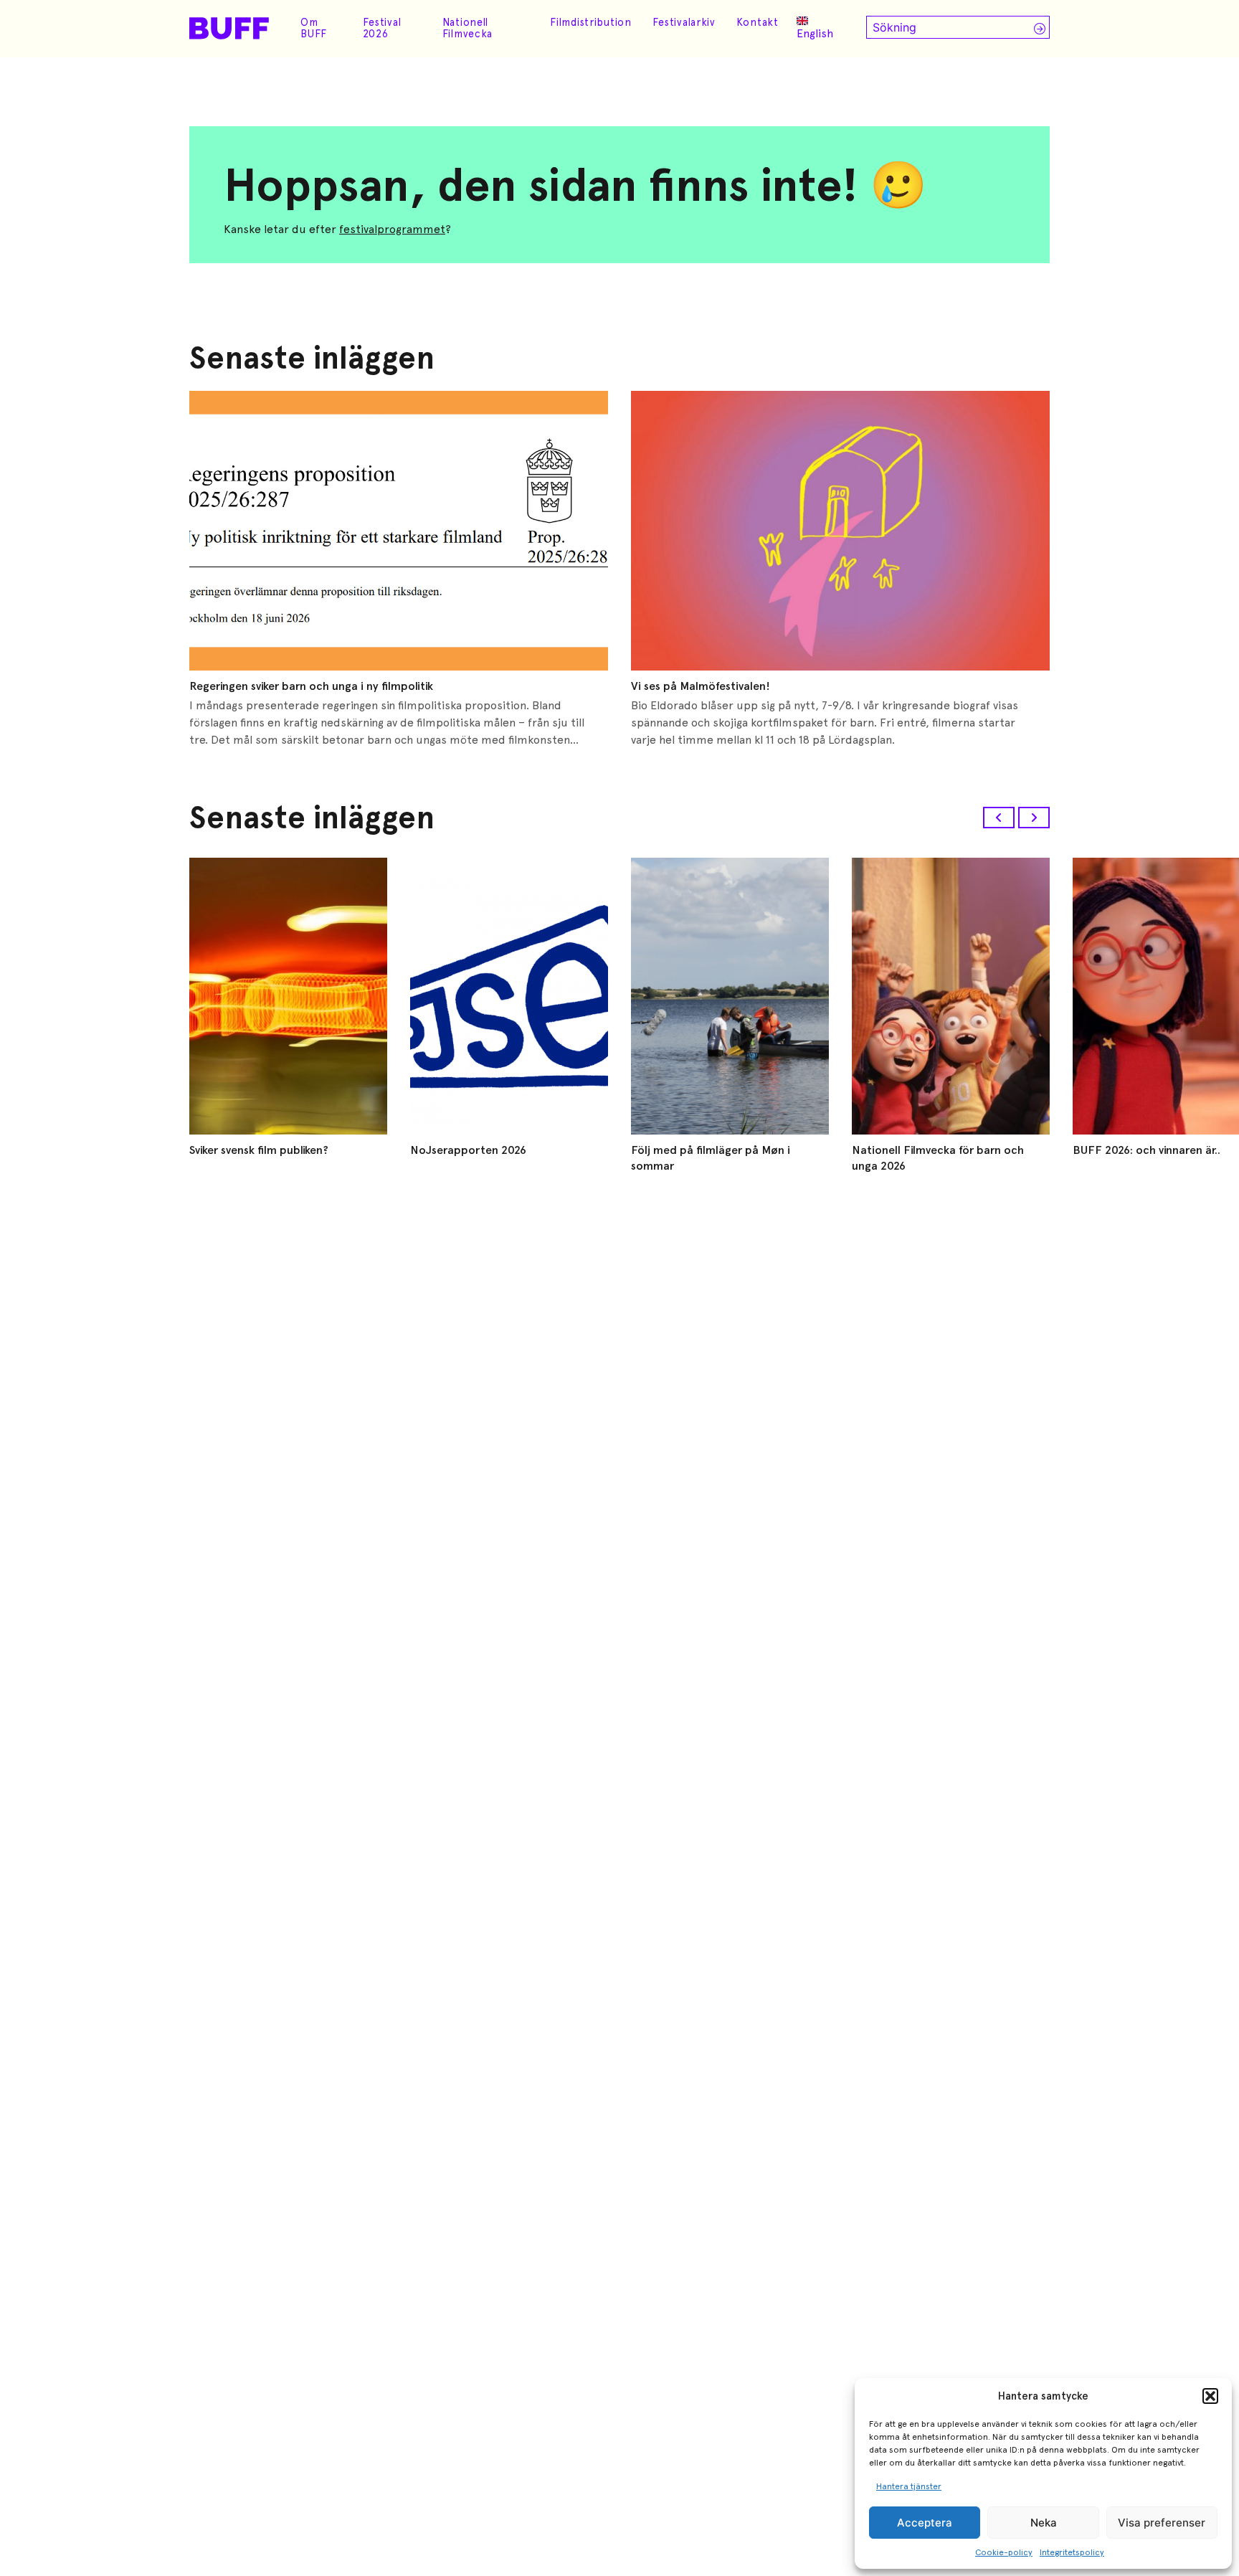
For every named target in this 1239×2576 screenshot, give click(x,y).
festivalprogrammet (392, 229)
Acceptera (925, 2523)
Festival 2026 (382, 28)
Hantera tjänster (909, 2486)
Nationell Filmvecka (467, 28)
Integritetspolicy (1072, 2552)
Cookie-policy (1004, 2552)
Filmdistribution (591, 22)
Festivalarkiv (684, 22)
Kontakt (758, 22)
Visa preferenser (1162, 2523)
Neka (1044, 2523)
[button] (1210, 2396)
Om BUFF (314, 28)
